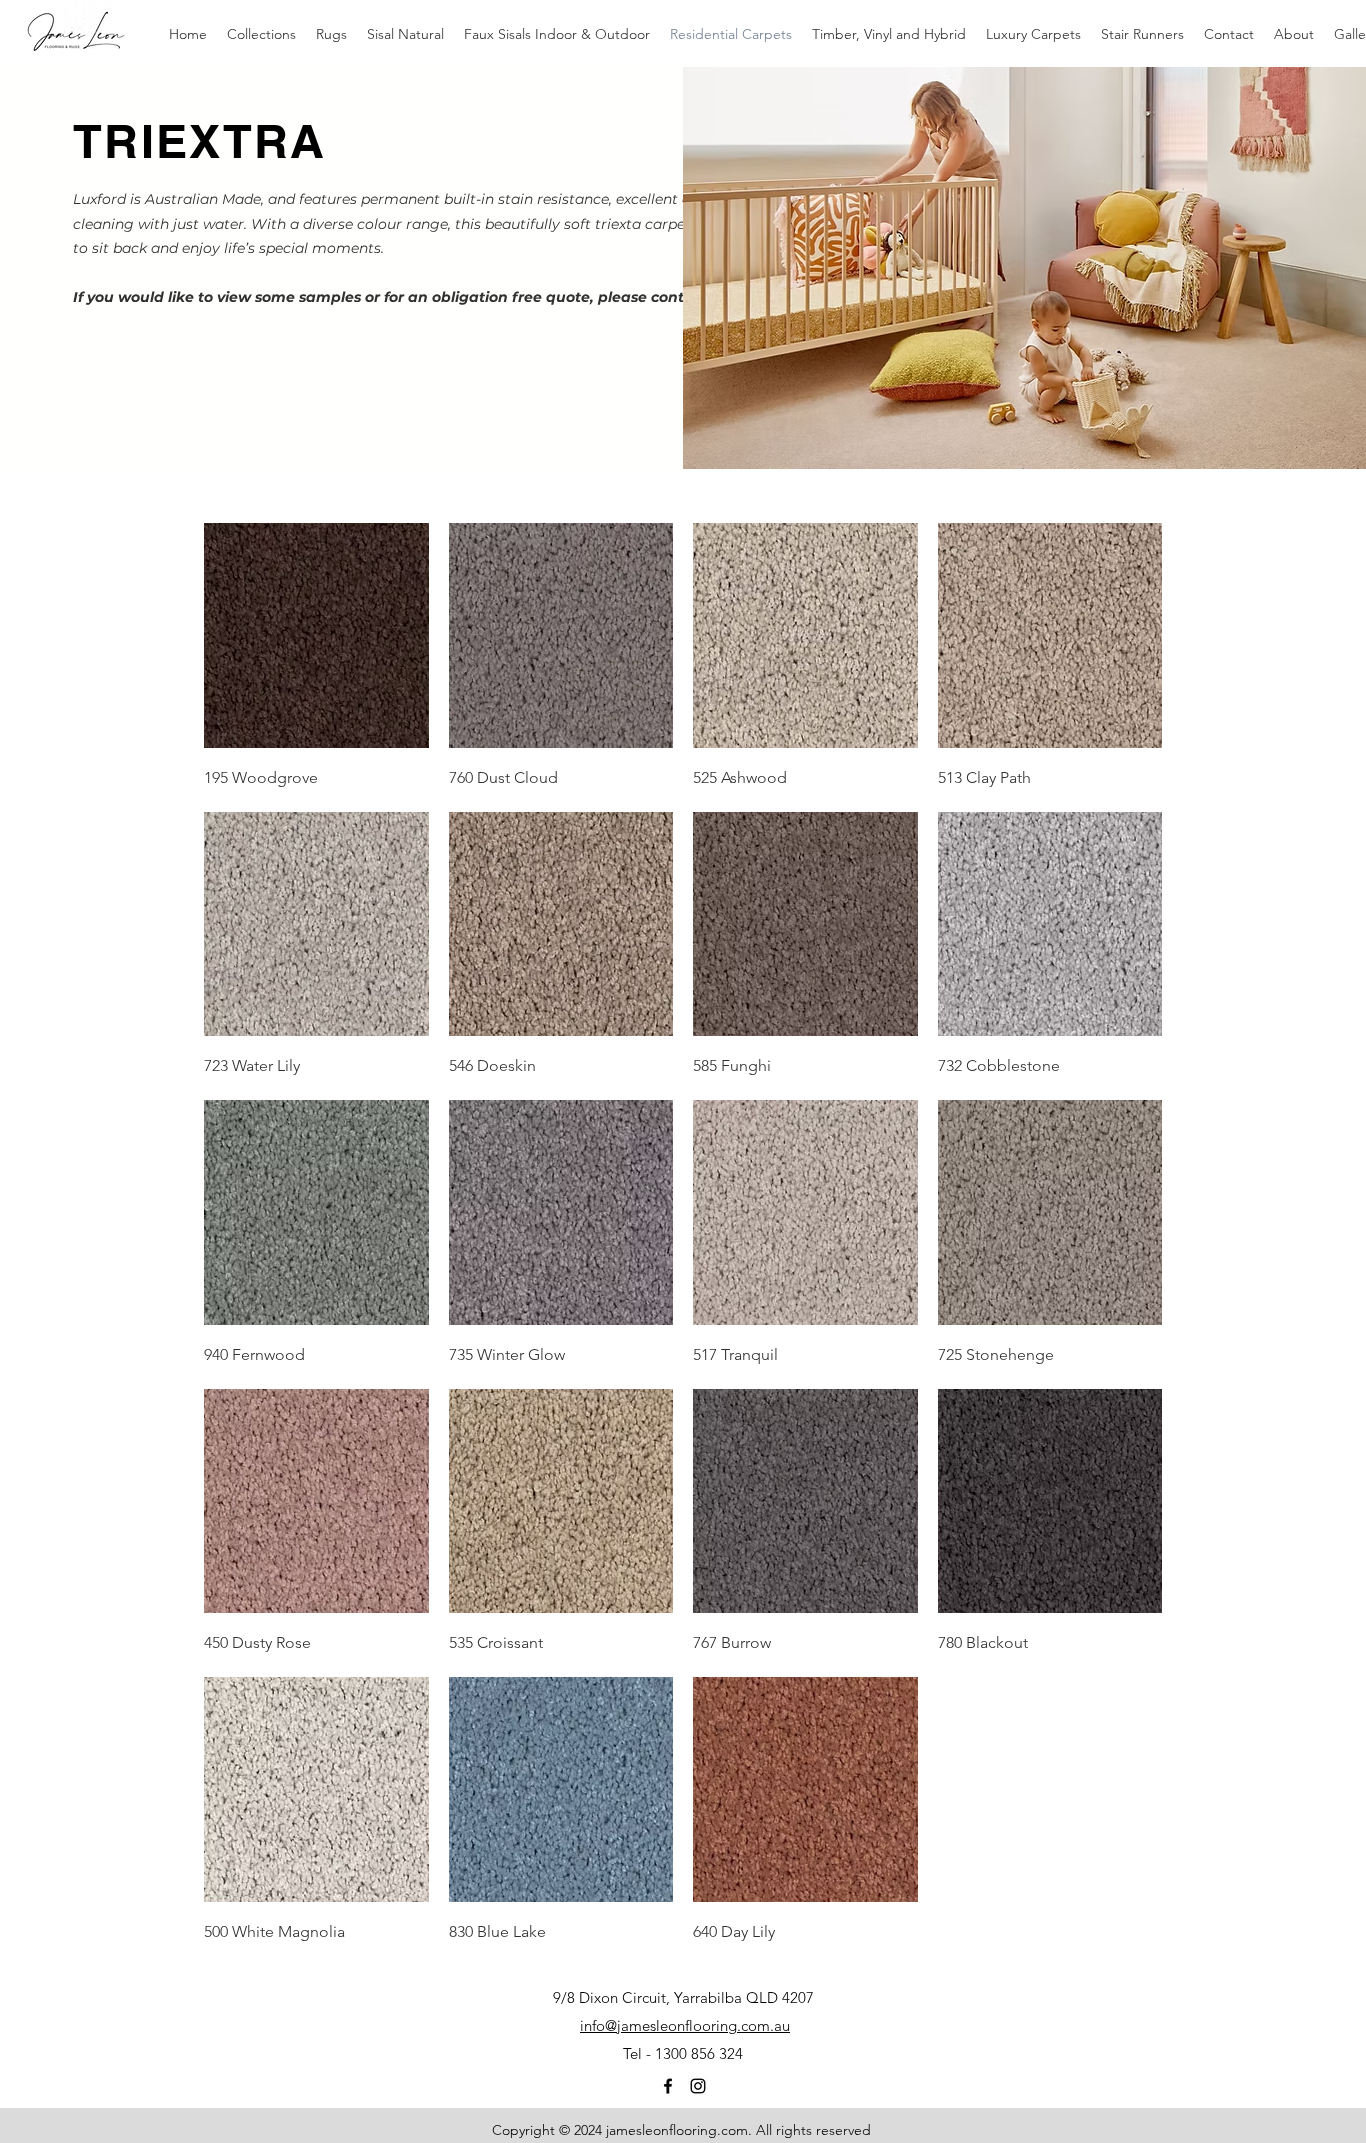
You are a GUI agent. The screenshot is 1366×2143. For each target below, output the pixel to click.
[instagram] (698, 2086)
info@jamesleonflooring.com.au (685, 2025)
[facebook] (668, 2086)
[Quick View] (316, 635)
